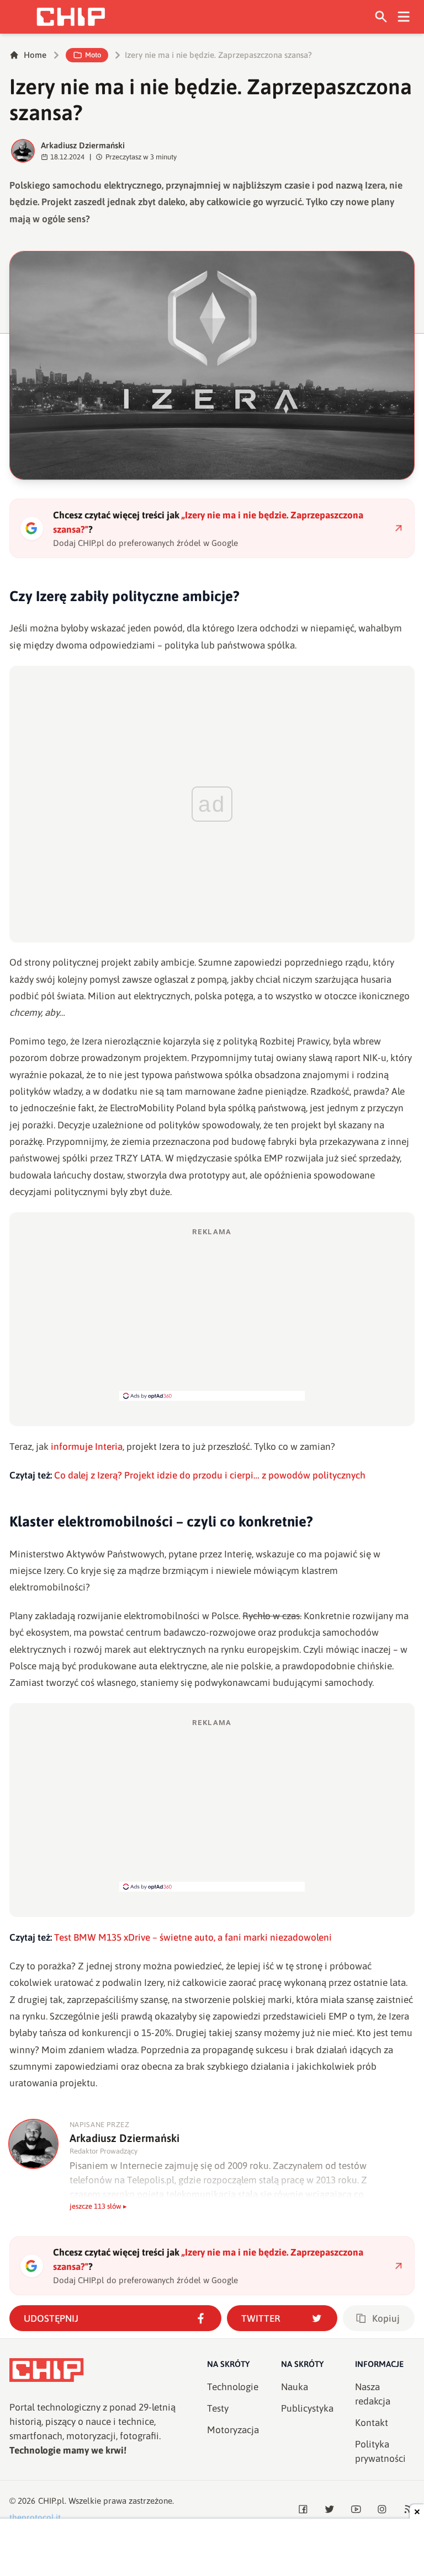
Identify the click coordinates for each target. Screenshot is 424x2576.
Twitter (261, 2318)
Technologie (233, 2387)
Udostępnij (51, 2318)
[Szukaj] (381, 17)
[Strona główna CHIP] (71, 17)
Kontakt (372, 2423)
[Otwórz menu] (404, 17)
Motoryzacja (233, 2430)
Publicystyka (307, 2408)
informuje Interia (87, 1447)
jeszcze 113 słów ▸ (98, 2206)
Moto (93, 55)
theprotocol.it (35, 2517)
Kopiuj (386, 2318)
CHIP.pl (51, 2501)
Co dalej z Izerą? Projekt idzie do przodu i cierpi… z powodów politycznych (210, 1475)
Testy (218, 2408)
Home (35, 55)
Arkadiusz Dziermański (83, 145)
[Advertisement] (212, 1314)
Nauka (295, 2387)
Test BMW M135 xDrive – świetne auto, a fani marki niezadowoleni (193, 1937)
